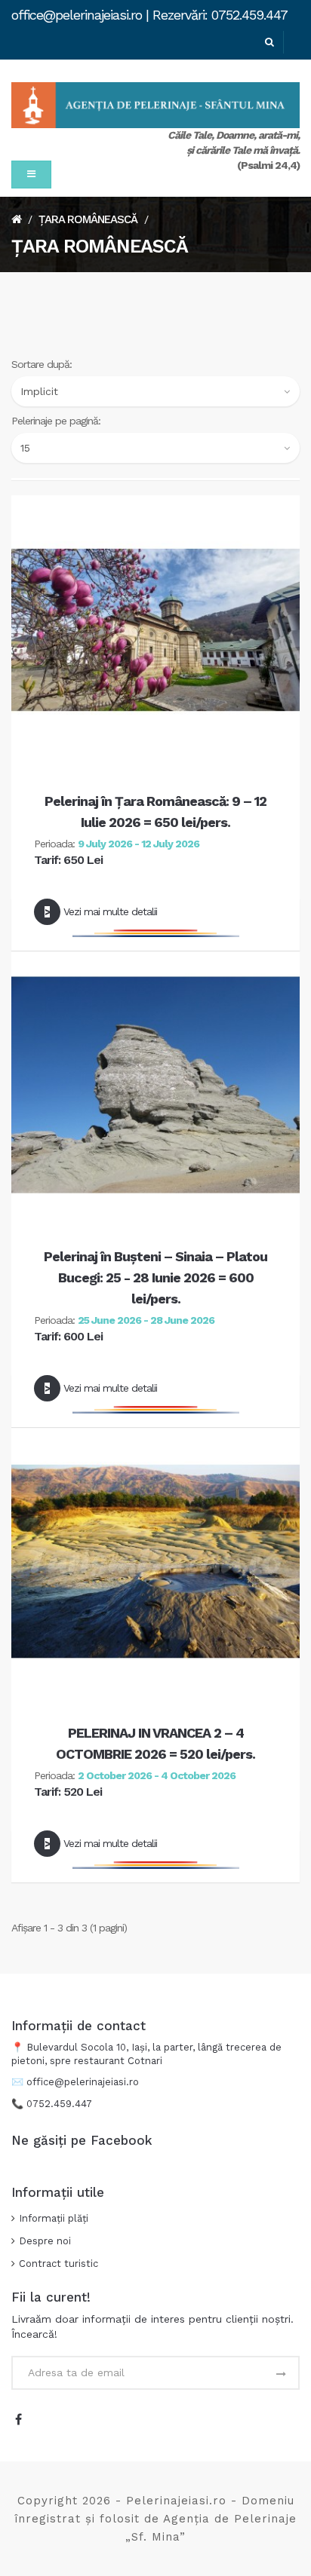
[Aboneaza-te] (280, 2375)
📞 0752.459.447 (53, 2104)
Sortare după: (42, 364)
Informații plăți (54, 2218)
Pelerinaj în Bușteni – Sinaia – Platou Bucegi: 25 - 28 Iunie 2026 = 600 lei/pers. (155, 1277)
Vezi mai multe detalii (110, 911)
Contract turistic (59, 2264)
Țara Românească (88, 219)
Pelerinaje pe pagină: (56, 421)
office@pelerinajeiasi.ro (83, 2082)
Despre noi (45, 2241)
